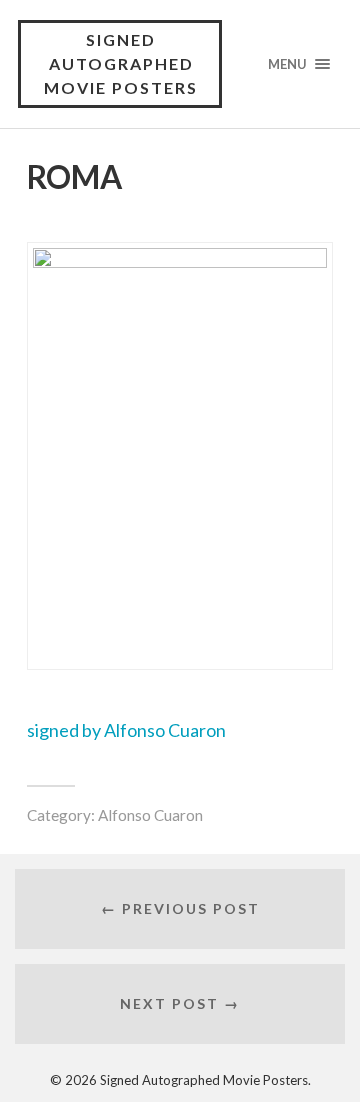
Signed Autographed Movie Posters (121, 63)
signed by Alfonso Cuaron (126, 730)
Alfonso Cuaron (150, 815)
